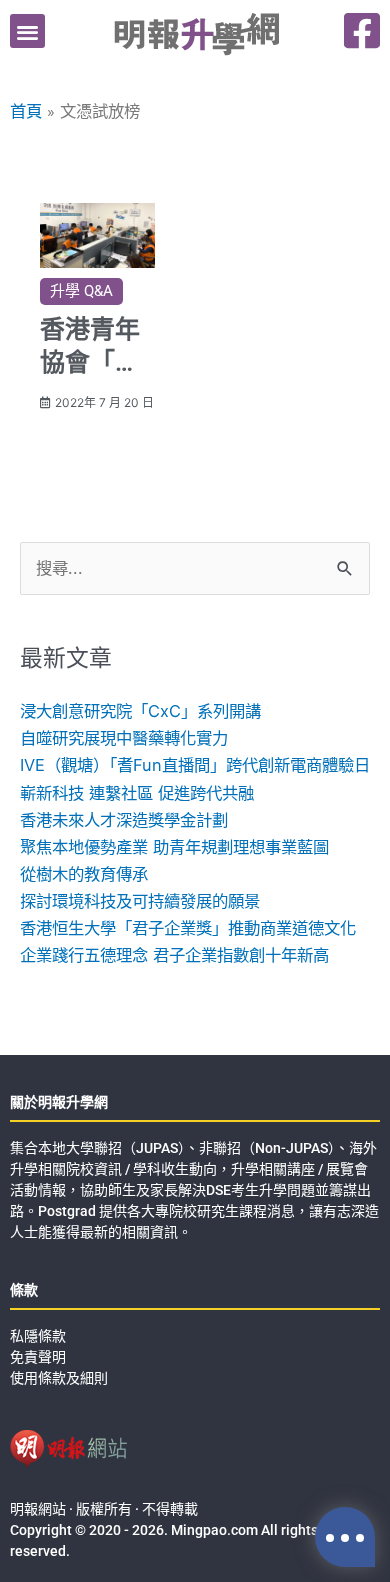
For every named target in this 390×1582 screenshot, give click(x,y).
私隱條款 (38, 1336)
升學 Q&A (81, 291)
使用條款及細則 (59, 1378)
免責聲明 (38, 1357)
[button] (27, 31)
